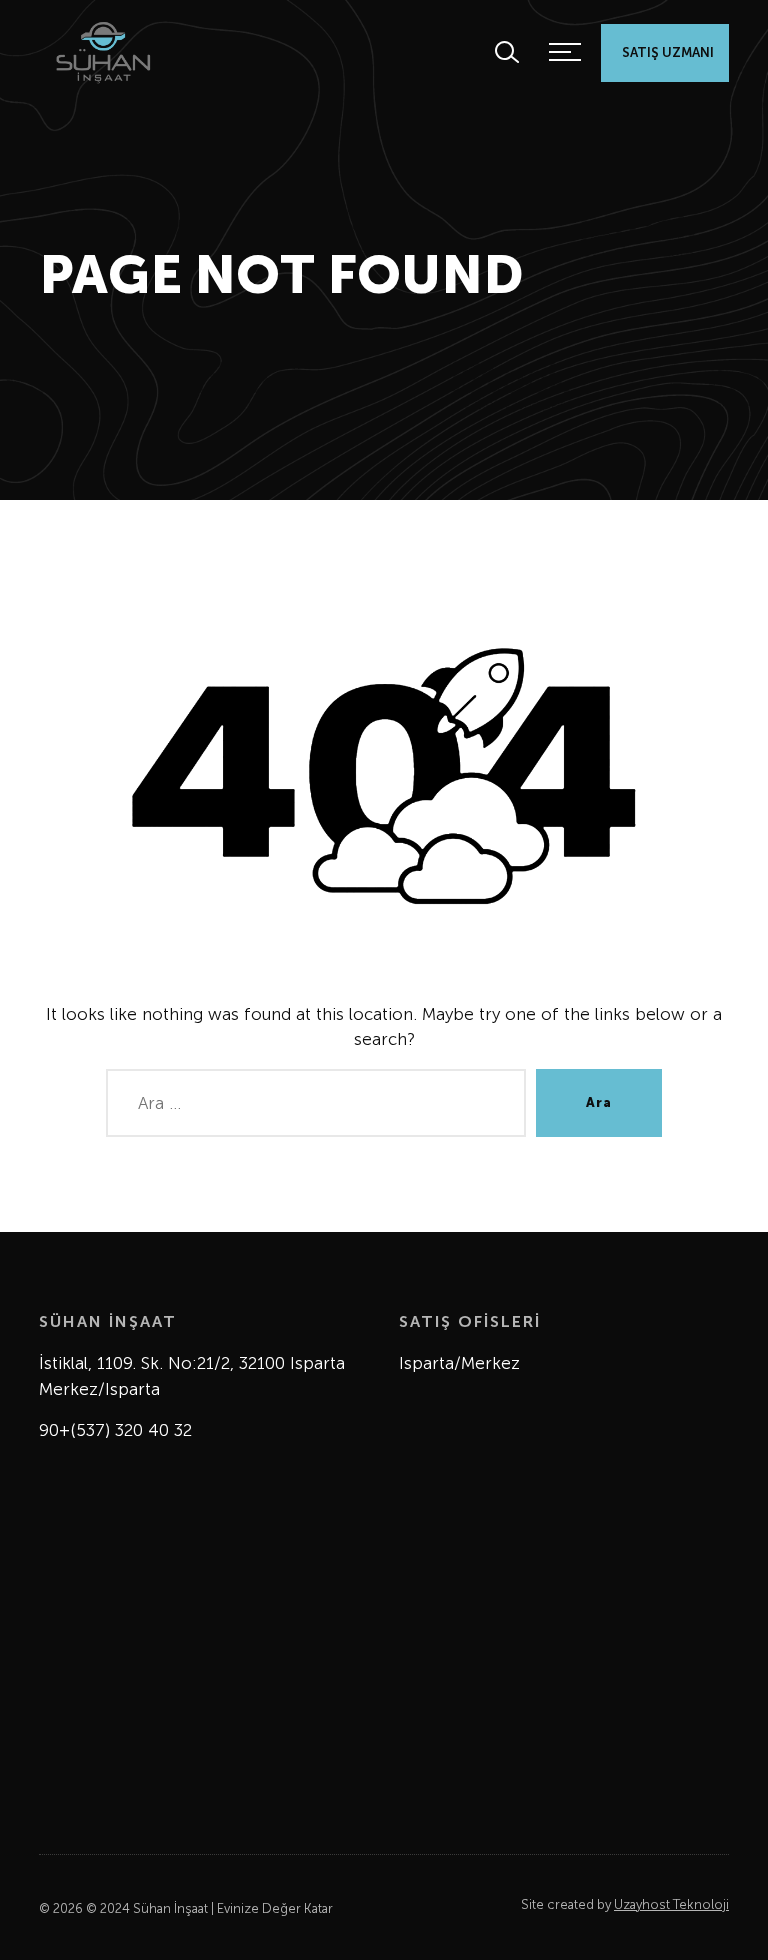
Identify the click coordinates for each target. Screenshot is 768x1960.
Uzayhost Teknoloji (671, 1904)
